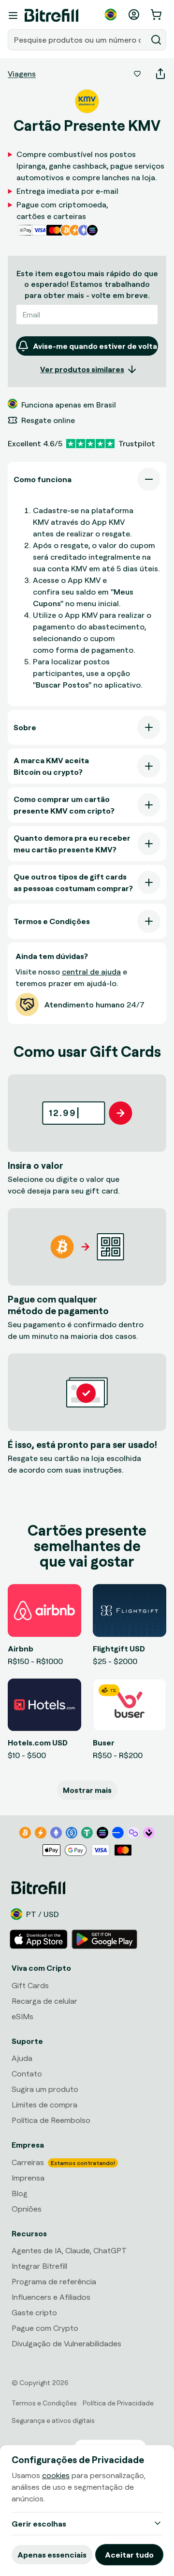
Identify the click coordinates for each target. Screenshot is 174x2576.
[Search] (156, 40)
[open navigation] (13, 16)
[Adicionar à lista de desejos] (137, 74)
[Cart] (157, 15)
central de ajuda (91, 972)
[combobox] (78, 40)
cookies (56, 2475)
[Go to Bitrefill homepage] (51, 16)
